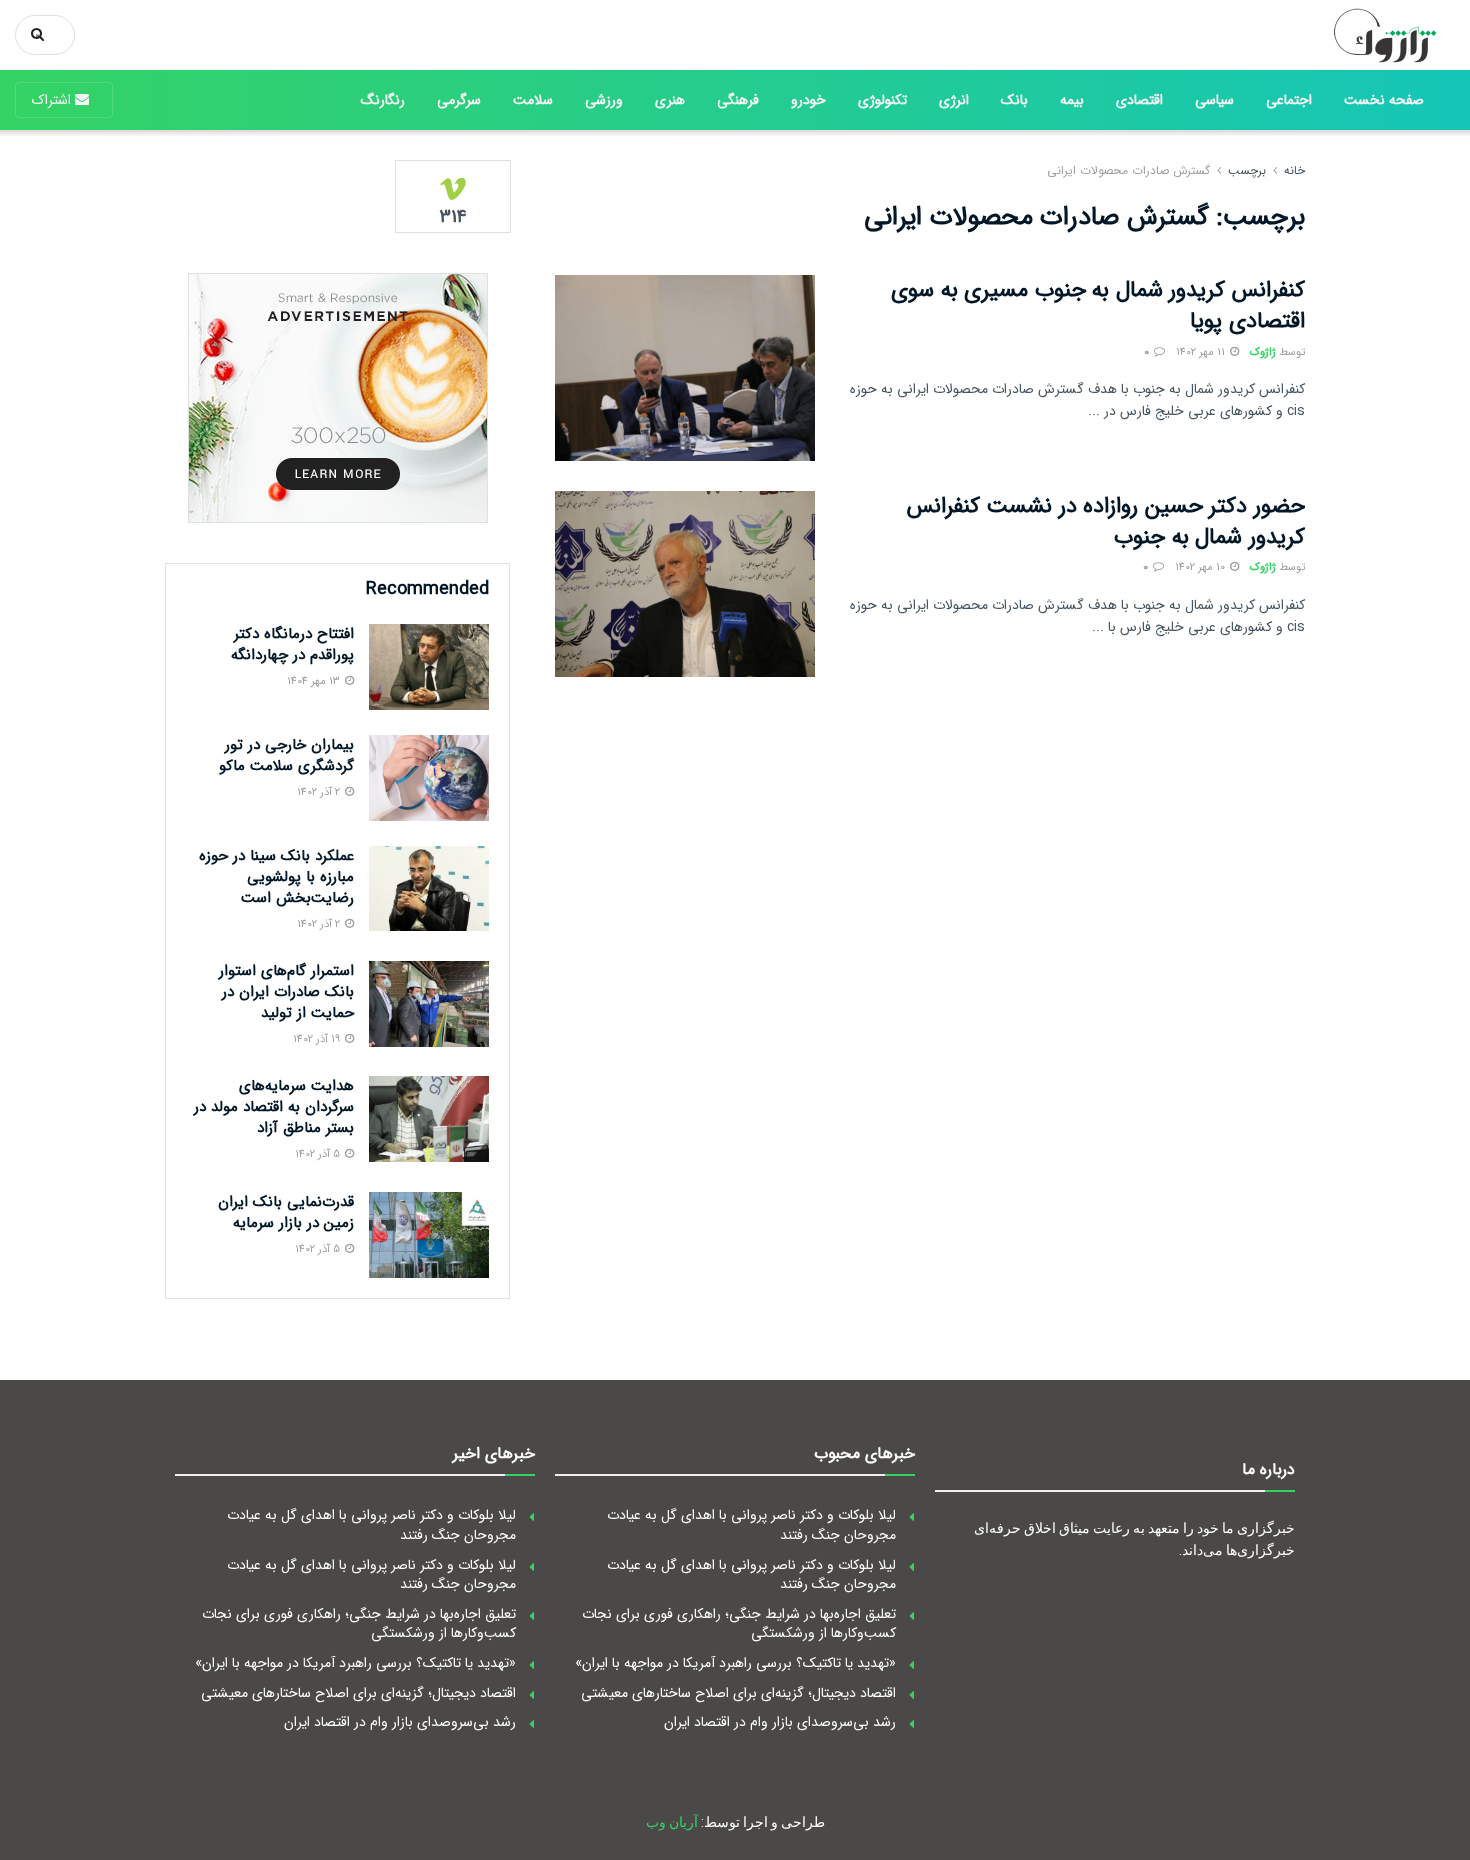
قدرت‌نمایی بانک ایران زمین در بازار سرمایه (286, 1212)
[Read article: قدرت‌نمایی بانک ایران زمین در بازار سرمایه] (429, 1235)
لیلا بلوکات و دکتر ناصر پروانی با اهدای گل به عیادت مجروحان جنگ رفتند (751, 1525)
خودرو (808, 100)
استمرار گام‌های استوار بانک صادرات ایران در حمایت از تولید (286, 992)
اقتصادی (1139, 100)
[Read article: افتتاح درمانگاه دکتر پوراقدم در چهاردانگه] (429, 667)
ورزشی (604, 100)
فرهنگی (738, 100)
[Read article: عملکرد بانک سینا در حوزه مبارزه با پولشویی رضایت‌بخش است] (429, 889)
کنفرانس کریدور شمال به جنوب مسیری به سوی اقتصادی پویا (1098, 305)
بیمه (1072, 100)
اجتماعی (1289, 100)
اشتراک (53, 100)
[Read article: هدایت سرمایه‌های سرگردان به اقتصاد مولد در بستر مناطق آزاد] (429, 1119)
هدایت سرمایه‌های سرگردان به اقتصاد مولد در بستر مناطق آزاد (274, 1107)
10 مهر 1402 (1201, 567)
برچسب (1247, 170)
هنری (670, 100)
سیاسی (1214, 100)
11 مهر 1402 (1202, 352)
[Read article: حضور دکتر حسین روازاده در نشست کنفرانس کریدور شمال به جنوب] (685, 584)
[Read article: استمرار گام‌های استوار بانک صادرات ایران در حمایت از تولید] (429, 1004)
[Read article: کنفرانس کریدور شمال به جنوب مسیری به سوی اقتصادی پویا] (685, 368)
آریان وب (672, 1822)
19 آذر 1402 (318, 1039)
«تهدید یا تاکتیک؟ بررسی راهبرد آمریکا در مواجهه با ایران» (735, 1663)
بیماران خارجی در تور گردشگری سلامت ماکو (286, 755)
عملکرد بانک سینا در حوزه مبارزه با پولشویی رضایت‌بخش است (276, 877)
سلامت (533, 100)
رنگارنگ (383, 100)
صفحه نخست (1384, 100)
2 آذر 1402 (320, 792)
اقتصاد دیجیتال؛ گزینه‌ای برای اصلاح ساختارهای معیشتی (738, 1693)
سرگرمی (459, 100)
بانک (1014, 100)
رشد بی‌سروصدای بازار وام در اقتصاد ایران (780, 1722)
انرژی (954, 100)
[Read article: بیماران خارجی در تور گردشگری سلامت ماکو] (429, 778)
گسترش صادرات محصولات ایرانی (1128, 170)
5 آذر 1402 (319, 1154)
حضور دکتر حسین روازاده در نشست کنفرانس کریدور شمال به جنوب (1106, 521)
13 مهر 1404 (315, 681)
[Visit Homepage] (1377, 35)
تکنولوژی (882, 100)
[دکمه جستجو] (41, 35)
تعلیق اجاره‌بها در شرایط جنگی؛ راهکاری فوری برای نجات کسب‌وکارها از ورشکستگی (739, 1624)
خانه (1294, 170)
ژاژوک (1263, 352)
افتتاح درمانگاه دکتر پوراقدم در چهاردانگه (292, 644)
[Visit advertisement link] (337, 398)
